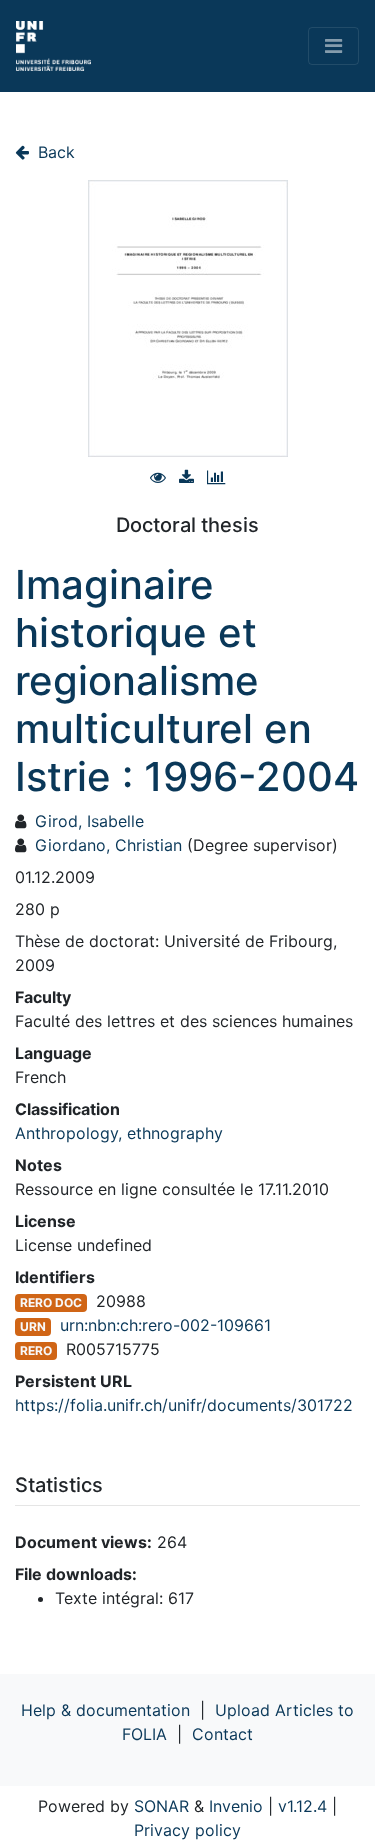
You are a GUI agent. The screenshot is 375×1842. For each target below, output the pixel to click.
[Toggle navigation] (333, 46)
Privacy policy (187, 1830)
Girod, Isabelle (89, 821)
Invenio (236, 1806)
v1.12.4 (302, 1806)
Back (54, 152)
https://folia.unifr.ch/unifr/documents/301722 (184, 1405)
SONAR (161, 1806)
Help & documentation (105, 1710)
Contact (222, 1734)
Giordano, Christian (108, 845)
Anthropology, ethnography (119, 1133)
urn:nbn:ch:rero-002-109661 (165, 1325)
